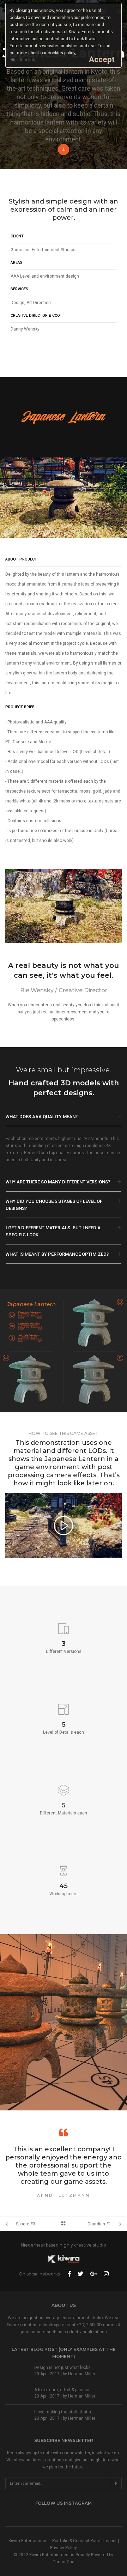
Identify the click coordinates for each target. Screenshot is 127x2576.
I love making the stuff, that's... (64, 2412)
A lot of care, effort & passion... (64, 2390)
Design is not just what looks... (64, 2368)
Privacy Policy (64, 2548)
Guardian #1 (99, 2224)
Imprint (110, 2541)
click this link (22, 60)
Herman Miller (82, 2374)
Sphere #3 (26, 2224)
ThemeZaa (64, 2562)
